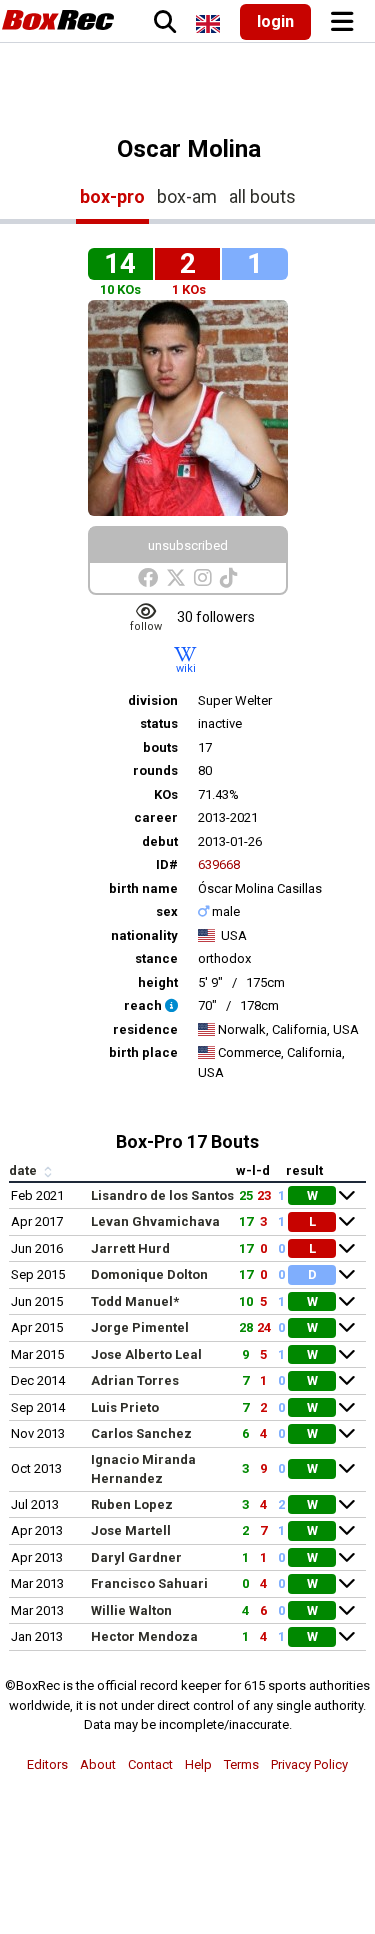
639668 (219, 864)
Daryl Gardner (136, 1557)
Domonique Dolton (149, 1274)
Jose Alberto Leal (146, 1354)
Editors (47, 1764)
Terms (241, 1764)
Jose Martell (131, 1530)
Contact (150, 1764)
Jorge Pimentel (140, 1327)
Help (198, 1764)
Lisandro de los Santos (162, 1195)
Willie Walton (131, 1610)
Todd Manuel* (135, 1301)
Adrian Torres (135, 1380)
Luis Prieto (125, 1407)
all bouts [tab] (262, 196)
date (24, 1170)
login (275, 21)
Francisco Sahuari (149, 1583)
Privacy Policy (309, 1764)
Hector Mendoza (144, 1636)
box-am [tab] (187, 196)
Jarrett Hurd (130, 1248)
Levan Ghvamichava (155, 1221)
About (98, 1764)
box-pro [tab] (112, 196)
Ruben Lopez (132, 1504)
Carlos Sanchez (141, 1433)
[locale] (208, 24)
